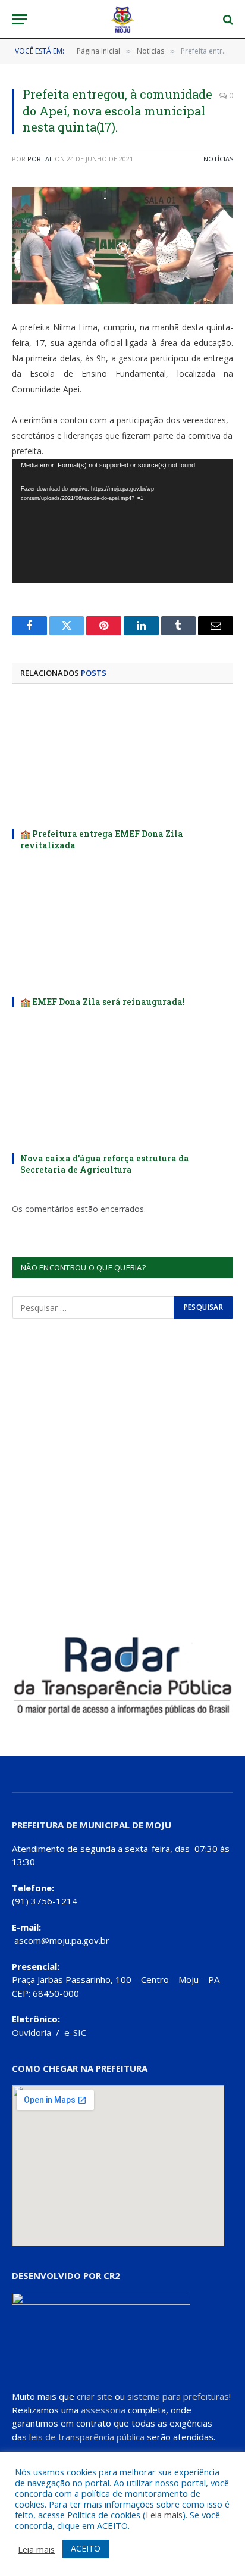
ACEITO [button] (86, 2548)
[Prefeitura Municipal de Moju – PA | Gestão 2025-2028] (123, 19)
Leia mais (164, 2515)
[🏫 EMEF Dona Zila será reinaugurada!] (122, 928)
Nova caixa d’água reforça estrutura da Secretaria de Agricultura (105, 1164)
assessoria (103, 2410)
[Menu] (20, 19)
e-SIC (75, 2032)
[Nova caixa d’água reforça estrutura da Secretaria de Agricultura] (122, 1084)
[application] (122, 521)
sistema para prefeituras (178, 2396)
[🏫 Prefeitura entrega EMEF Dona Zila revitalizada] (122, 760)
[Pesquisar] (227, 19)
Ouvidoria (32, 2032)
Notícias (218, 159)
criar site (95, 2396)
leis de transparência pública (87, 2437)
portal (40, 159)
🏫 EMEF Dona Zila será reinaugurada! (103, 1002)
